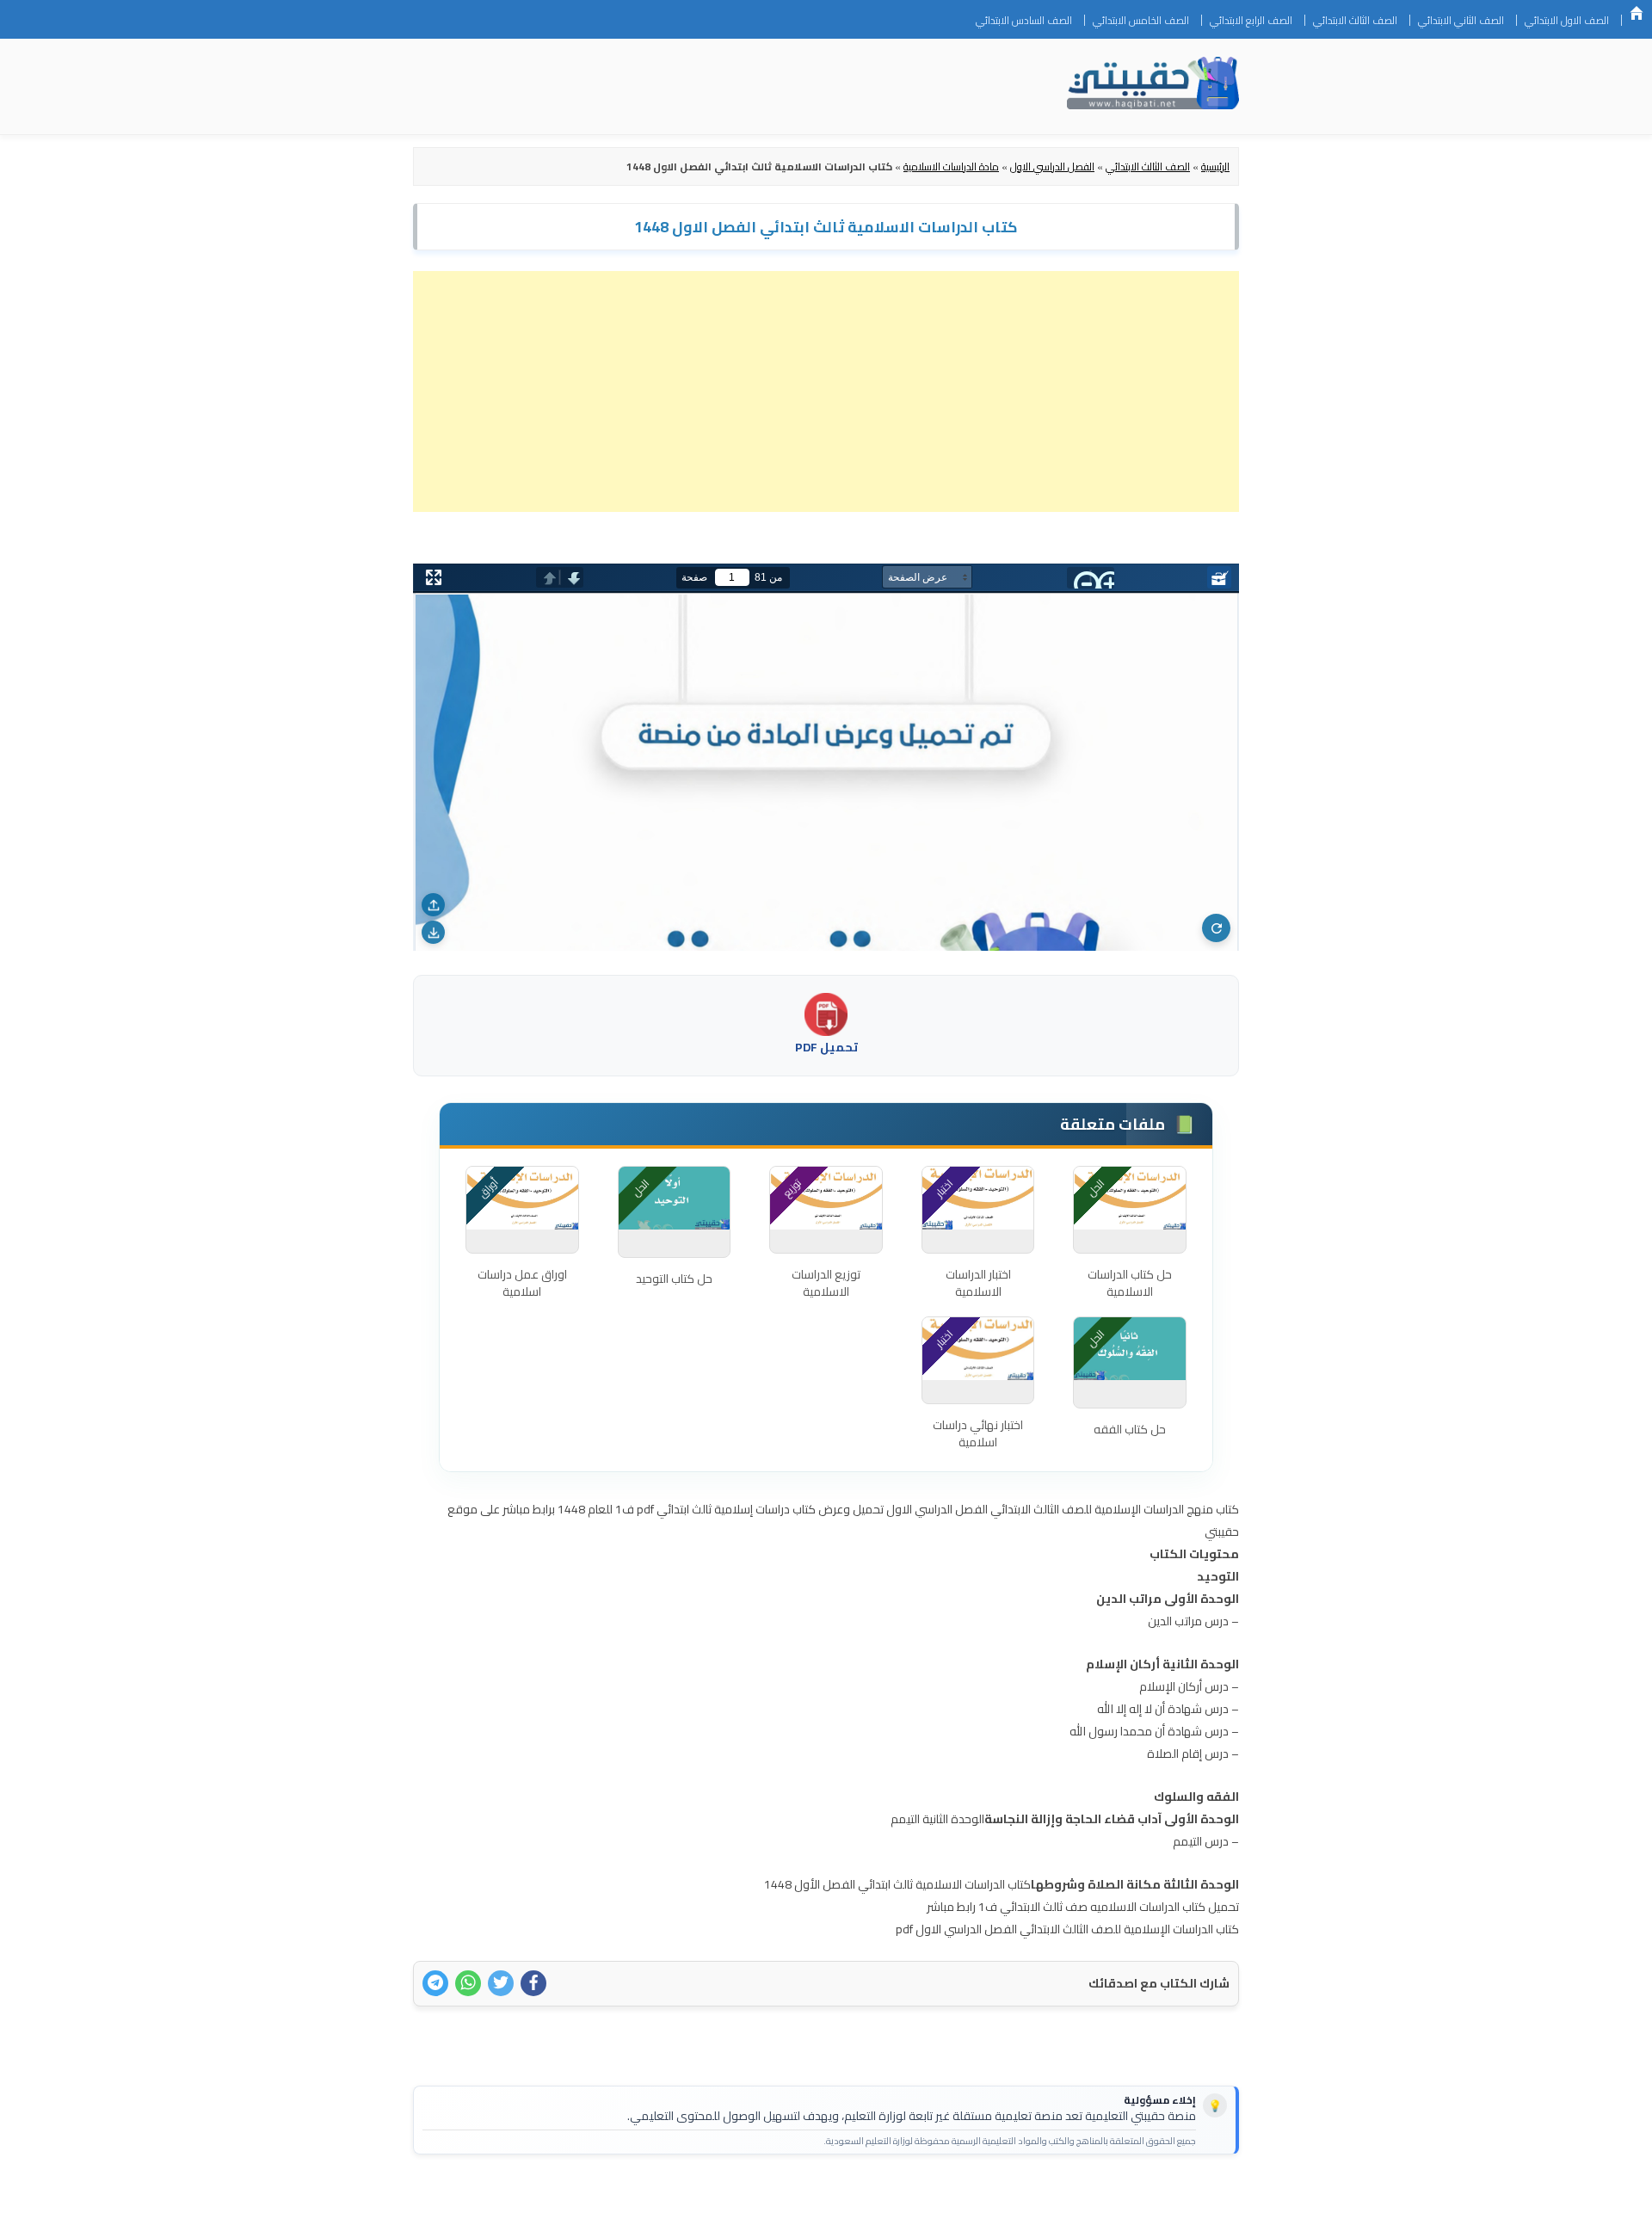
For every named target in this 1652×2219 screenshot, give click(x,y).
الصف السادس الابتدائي (1024, 20)
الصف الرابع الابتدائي (1251, 20)
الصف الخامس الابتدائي (1141, 20)
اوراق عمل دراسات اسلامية (522, 1283)
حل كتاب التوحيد (674, 1279)
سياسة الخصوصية (1131, 2195)
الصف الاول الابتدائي (1567, 20)
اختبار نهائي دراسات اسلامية (978, 1433)
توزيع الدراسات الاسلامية (826, 1283)
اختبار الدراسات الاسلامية (978, 1283)
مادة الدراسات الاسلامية (951, 166)
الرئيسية (1637, 13)
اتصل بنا (1212, 2195)
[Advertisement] (826, 391)
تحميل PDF (826, 1047)
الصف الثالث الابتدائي (1355, 20)
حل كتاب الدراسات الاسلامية (1130, 1283)
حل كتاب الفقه (1130, 1429)
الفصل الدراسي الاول (1052, 166)
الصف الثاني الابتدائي (1461, 20)
